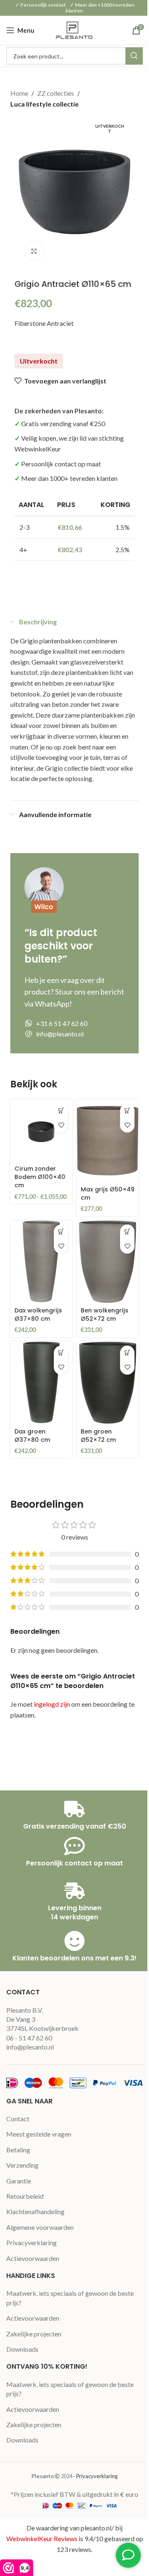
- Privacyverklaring (95, 2476)
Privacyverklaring (31, 2242)
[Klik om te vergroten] (34, 251)
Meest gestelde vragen (39, 2134)
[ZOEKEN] (134, 56)
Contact (18, 2119)
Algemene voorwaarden (40, 2227)
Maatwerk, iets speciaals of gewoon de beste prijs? (70, 2298)
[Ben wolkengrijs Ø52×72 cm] (108, 1262)
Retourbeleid (25, 2196)
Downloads (22, 2349)
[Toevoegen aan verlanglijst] (61, 1125)
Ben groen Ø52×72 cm (98, 1436)
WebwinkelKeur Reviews (42, 2538)
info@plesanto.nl (30, 2047)
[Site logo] (74, 29)
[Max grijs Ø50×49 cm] (108, 1141)
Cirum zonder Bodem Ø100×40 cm (40, 1177)
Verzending (22, 2165)
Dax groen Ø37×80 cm (32, 1436)
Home (19, 93)
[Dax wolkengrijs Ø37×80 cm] (41, 1262)
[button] (127, 1111)
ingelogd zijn (52, 1704)
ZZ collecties (56, 93)
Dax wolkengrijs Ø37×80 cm (38, 1315)
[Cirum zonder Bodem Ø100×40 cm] (41, 1130)
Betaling (18, 2150)
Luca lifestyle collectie (44, 104)
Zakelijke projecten (34, 2334)
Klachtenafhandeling (35, 2211)
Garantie (19, 2181)
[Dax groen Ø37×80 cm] (41, 1383)
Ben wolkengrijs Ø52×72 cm (105, 1315)
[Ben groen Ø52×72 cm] (108, 1383)
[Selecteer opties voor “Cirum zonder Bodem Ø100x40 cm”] (61, 1111)
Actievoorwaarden (33, 2258)
